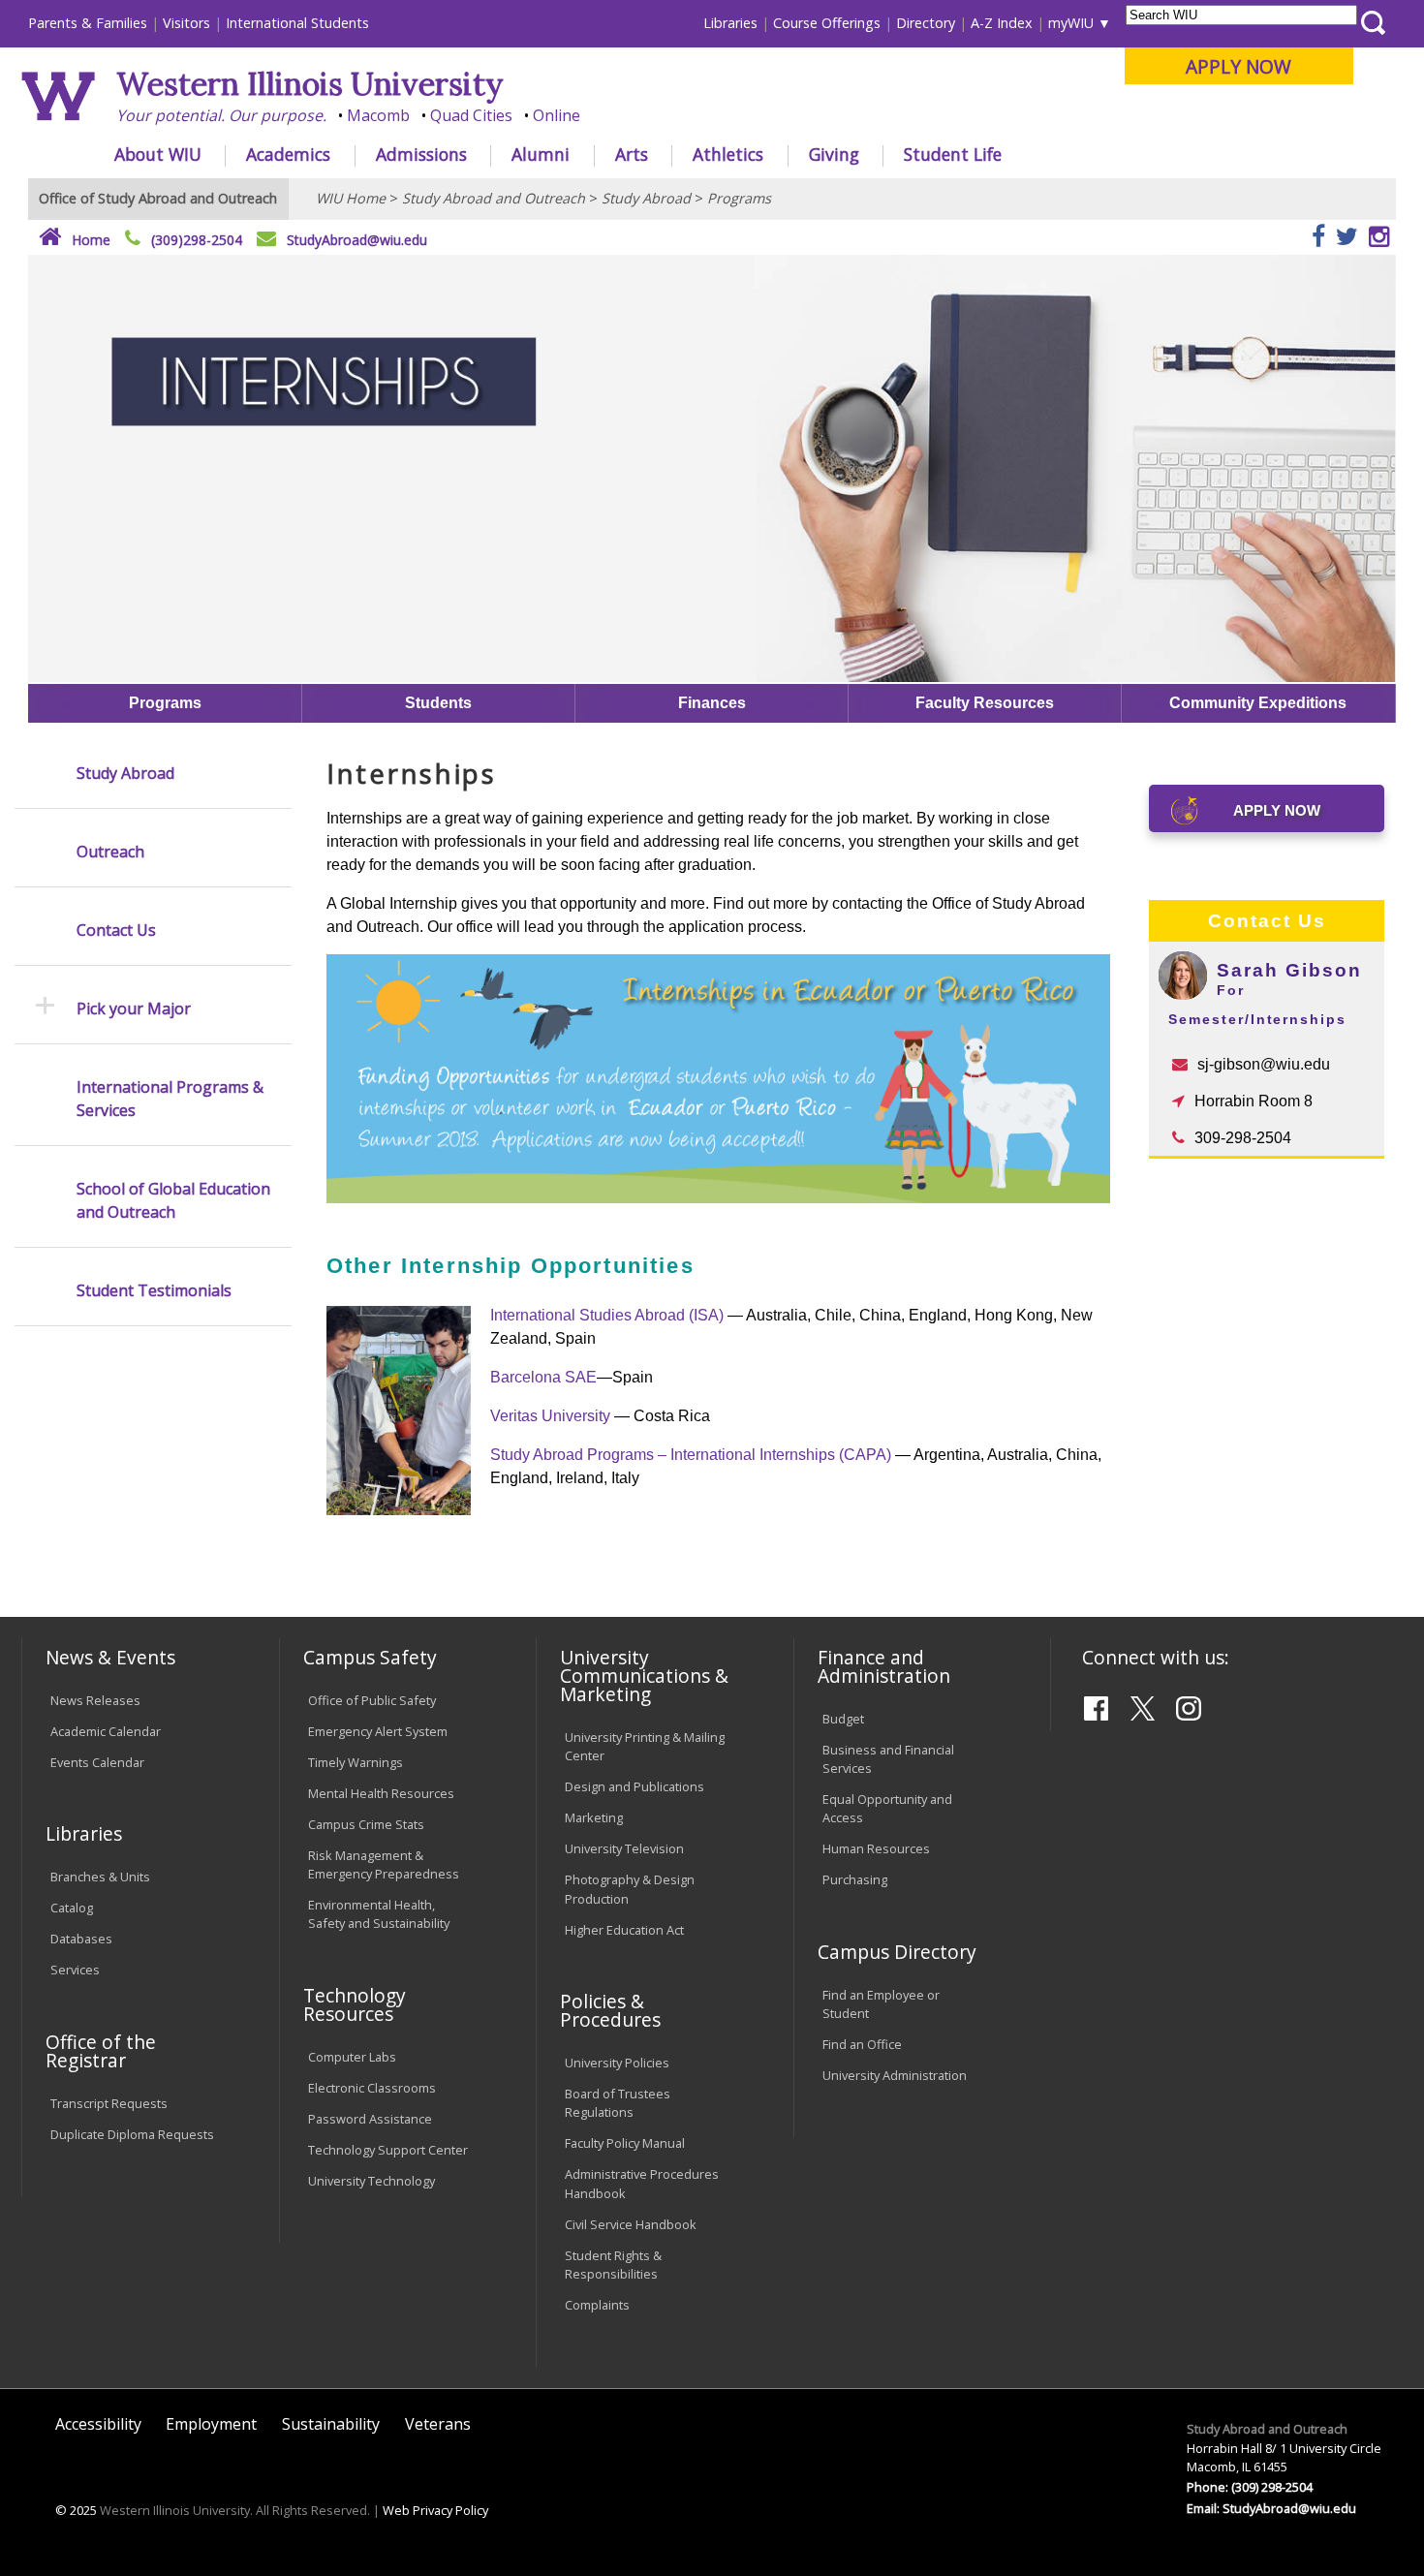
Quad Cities (471, 115)
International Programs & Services (170, 1099)
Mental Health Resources (381, 1793)
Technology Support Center (388, 2150)
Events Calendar (97, 1762)
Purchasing (855, 1879)
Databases (81, 1939)
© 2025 (76, 2510)
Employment (211, 2424)
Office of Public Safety (372, 1700)
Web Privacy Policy (435, 2510)
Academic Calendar (106, 1731)
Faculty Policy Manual (625, 2143)
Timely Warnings (356, 1762)
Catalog (72, 1908)
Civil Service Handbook (631, 2224)
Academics (288, 154)
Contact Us (116, 930)
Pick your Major (134, 1009)
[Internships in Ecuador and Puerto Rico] (718, 1197)
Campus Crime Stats (366, 1824)
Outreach (110, 852)
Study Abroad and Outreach (494, 198)
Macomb (378, 115)
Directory (926, 23)
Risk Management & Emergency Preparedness (384, 1864)
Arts (632, 154)
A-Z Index (1002, 23)
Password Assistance (370, 2119)
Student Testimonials (154, 1290)
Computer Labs (352, 2057)
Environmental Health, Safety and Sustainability (379, 1914)
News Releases (95, 1700)
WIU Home (351, 198)
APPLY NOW (1238, 66)
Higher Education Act (624, 1930)
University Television (624, 1848)
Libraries (730, 23)
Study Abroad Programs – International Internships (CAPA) (691, 1455)
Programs (739, 198)
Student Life (953, 154)
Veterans (438, 2424)
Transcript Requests (109, 2103)
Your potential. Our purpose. (221, 115)
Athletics (728, 154)
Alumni (541, 154)
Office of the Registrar (101, 2051)
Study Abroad (646, 198)
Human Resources (876, 1848)
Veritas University (550, 1416)
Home (89, 240)
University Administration (895, 2075)
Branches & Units (100, 1877)
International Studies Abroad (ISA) (609, 1315)
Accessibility (98, 2424)
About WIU (158, 154)
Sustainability (331, 2424)
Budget (843, 1719)
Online (557, 115)
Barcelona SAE (543, 1377)
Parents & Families (88, 23)
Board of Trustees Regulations (618, 2103)
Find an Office (862, 2044)
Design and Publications (635, 1786)
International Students (297, 23)
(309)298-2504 (197, 240)
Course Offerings (827, 23)
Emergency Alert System (378, 1731)
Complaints (597, 2305)
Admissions (421, 154)
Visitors (186, 23)
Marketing (594, 1817)
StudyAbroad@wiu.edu (357, 240)
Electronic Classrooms (372, 2088)
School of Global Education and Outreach (173, 1200)
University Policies (617, 2063)
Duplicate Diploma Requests (132, 2134)
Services (75, 1970)
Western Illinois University (310, 84)
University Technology (371, 2181)
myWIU (1071, 23)
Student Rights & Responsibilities (613, 2265)
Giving (834, 154)
